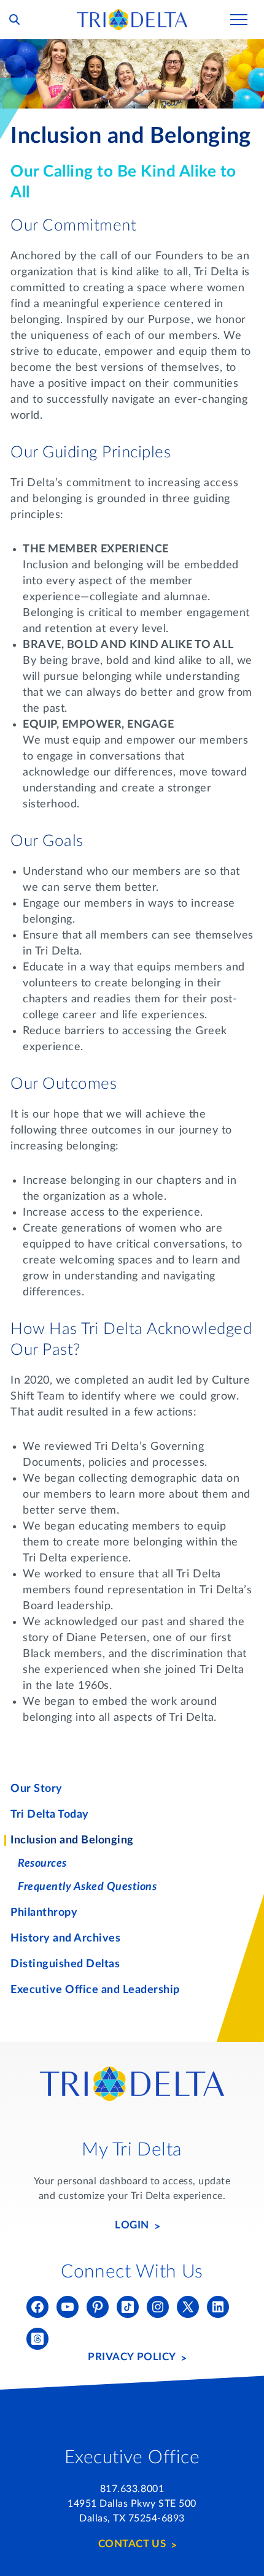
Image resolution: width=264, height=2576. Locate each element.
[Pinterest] (98, 2307)
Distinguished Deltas (65, 1964)
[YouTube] (68, 2307)
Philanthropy (44, 1913)
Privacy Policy (132, 2357)
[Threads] (37, 2339)
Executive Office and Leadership (95, 1990)
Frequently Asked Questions (87, 1887)
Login (132, 2225)
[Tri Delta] (132, 15)
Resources (42, 1864)
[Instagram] (158, 2307)
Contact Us (132, 2544)
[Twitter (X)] (188, 2307)
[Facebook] (37, 2307)
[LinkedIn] (218, 2307)
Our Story (37, 1789)
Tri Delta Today (50, 1815)
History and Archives (65, 1938)
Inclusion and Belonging (72, 1840)
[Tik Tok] (128, 2307)
